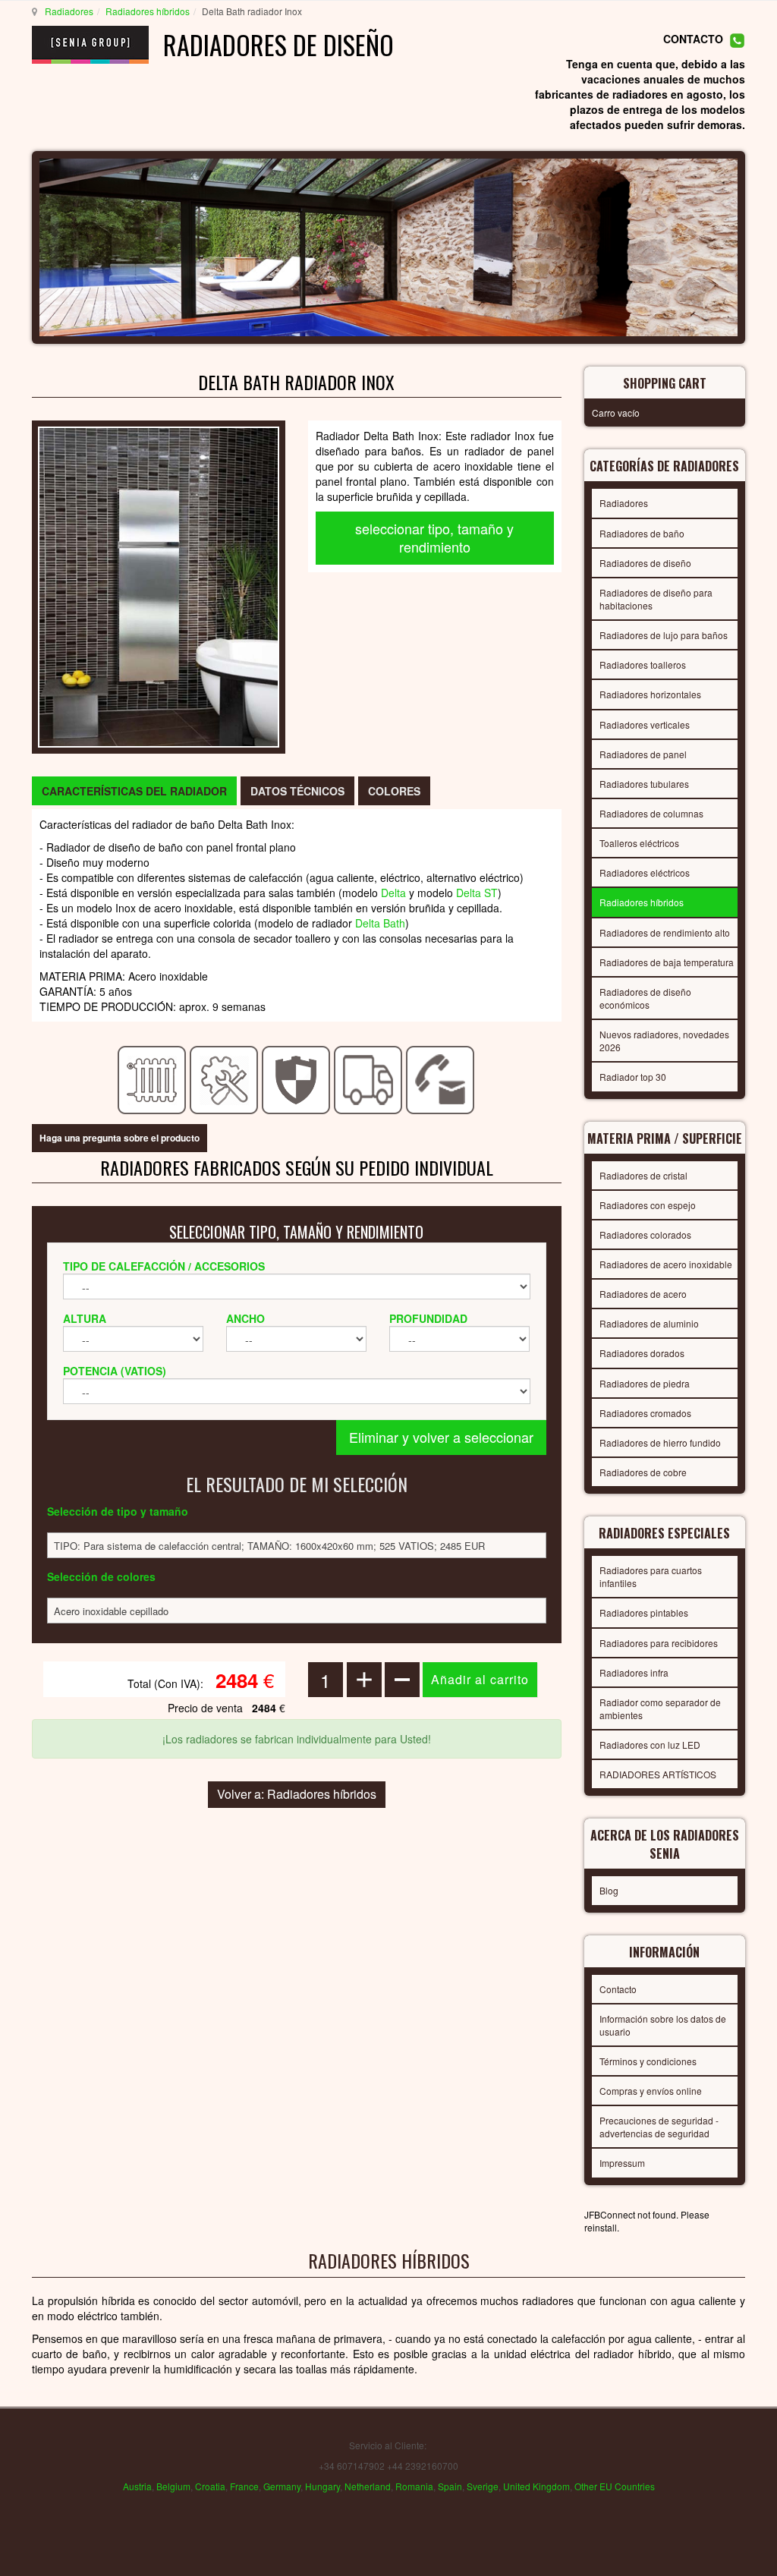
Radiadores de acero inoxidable (666, 1264)
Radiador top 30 (633, 1077)
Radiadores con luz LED (650, 1745)
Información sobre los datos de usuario (663, 2025)
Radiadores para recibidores (659, 1643)
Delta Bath (380, 923)
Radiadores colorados (645, 1234)
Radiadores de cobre (643, 1472)
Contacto (618, 1989)
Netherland (368, 2486)
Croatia (210, 2486)
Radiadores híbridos (148, 11)
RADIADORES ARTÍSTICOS (658, 1774)
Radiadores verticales (645, 724)
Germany (282, 2486)
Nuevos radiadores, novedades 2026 (664, 1041)
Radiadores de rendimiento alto (665, 932)
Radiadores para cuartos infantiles (651, 1576)
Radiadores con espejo (648, 1205)
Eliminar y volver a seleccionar (441, 1437)
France (244, 2486)
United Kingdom (536, 2486)
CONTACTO (693, 39)
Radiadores (69, 11)
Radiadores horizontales (650, 694)
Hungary (322, 2486)
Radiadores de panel (643, 754)
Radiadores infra (634, 1672)
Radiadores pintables (644, 1612)
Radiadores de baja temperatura (667, 962)
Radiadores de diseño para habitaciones (656, 599)
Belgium (173, 2486)
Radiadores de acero (643, 1294)
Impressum (622, 2163)
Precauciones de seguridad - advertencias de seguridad (659, 2127)
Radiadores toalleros (643, 664)
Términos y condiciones (648, 2061)
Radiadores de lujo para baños (664, 635)
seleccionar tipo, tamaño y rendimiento (434, 537)
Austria (137, 2486)
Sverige (483, 2486)
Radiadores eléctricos (645, 872)
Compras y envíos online (651, 2091)
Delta (393, 893)
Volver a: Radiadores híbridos (297, 1794)
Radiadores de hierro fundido (660, 1442)
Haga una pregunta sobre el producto (120, 1138)
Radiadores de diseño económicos (645, 998)
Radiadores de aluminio (649, 1323)
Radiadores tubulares (644, 784)
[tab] (134, 791)
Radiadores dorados (642, 1353)
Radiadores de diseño (645, 563)
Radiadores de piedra (645, 1383)
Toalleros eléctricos (639, 843)
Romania (414, 2486)
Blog (609, 1890)
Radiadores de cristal (643, 1175)
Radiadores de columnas (651, 813)
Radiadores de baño (642, 533)
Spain (450, 2486)
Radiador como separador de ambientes (660, 1708)
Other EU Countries (615, 2486)
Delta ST (477, 893)
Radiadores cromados (645, 1413)
